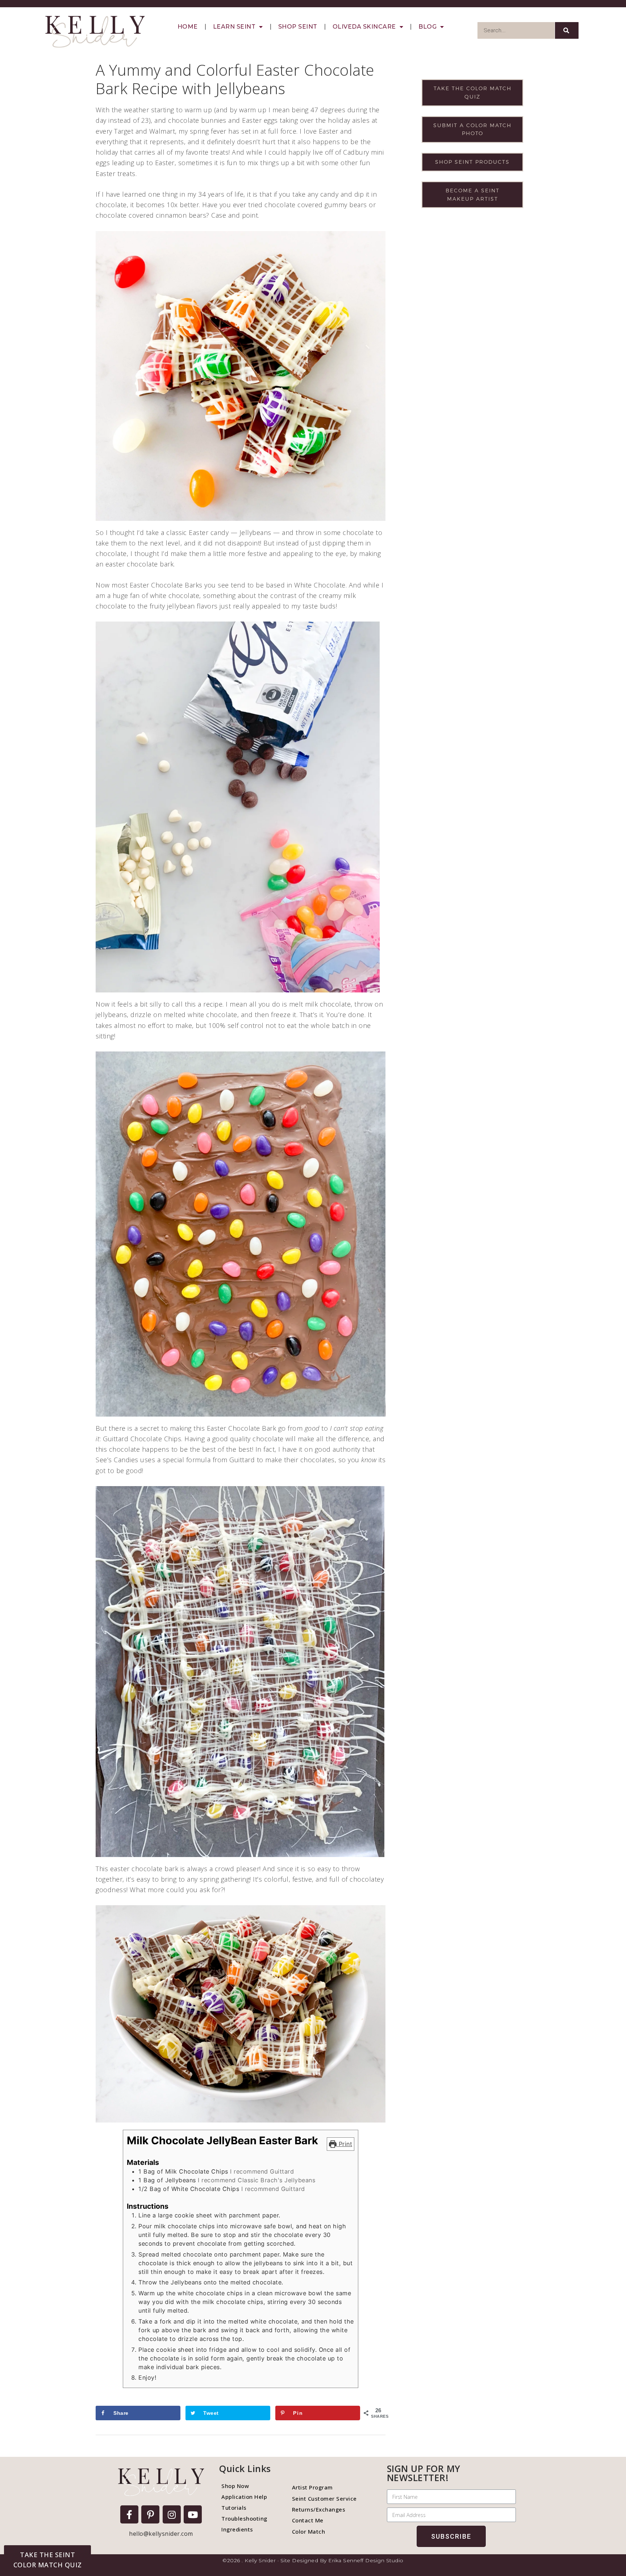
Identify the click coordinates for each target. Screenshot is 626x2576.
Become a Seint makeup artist (473, 195)
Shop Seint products (472, 162)
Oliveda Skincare (364, 27)
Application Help (244, 2497)
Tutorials (234, 2508)
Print (344, 2144)
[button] (47, 2560)
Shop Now (235, 2486)
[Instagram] (172, 2514)
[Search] (567, 30)
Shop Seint (298, 27)
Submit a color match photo (472, 129)
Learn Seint (234, 27)
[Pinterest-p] (150, 2514)
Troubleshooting (244, 2518)
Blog (427, 27)
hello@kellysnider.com (161, 2534)
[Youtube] (193, 2514)
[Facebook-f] (129, 2514)
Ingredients (237, 2529)
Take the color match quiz (473, 92)
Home (188, 27)
